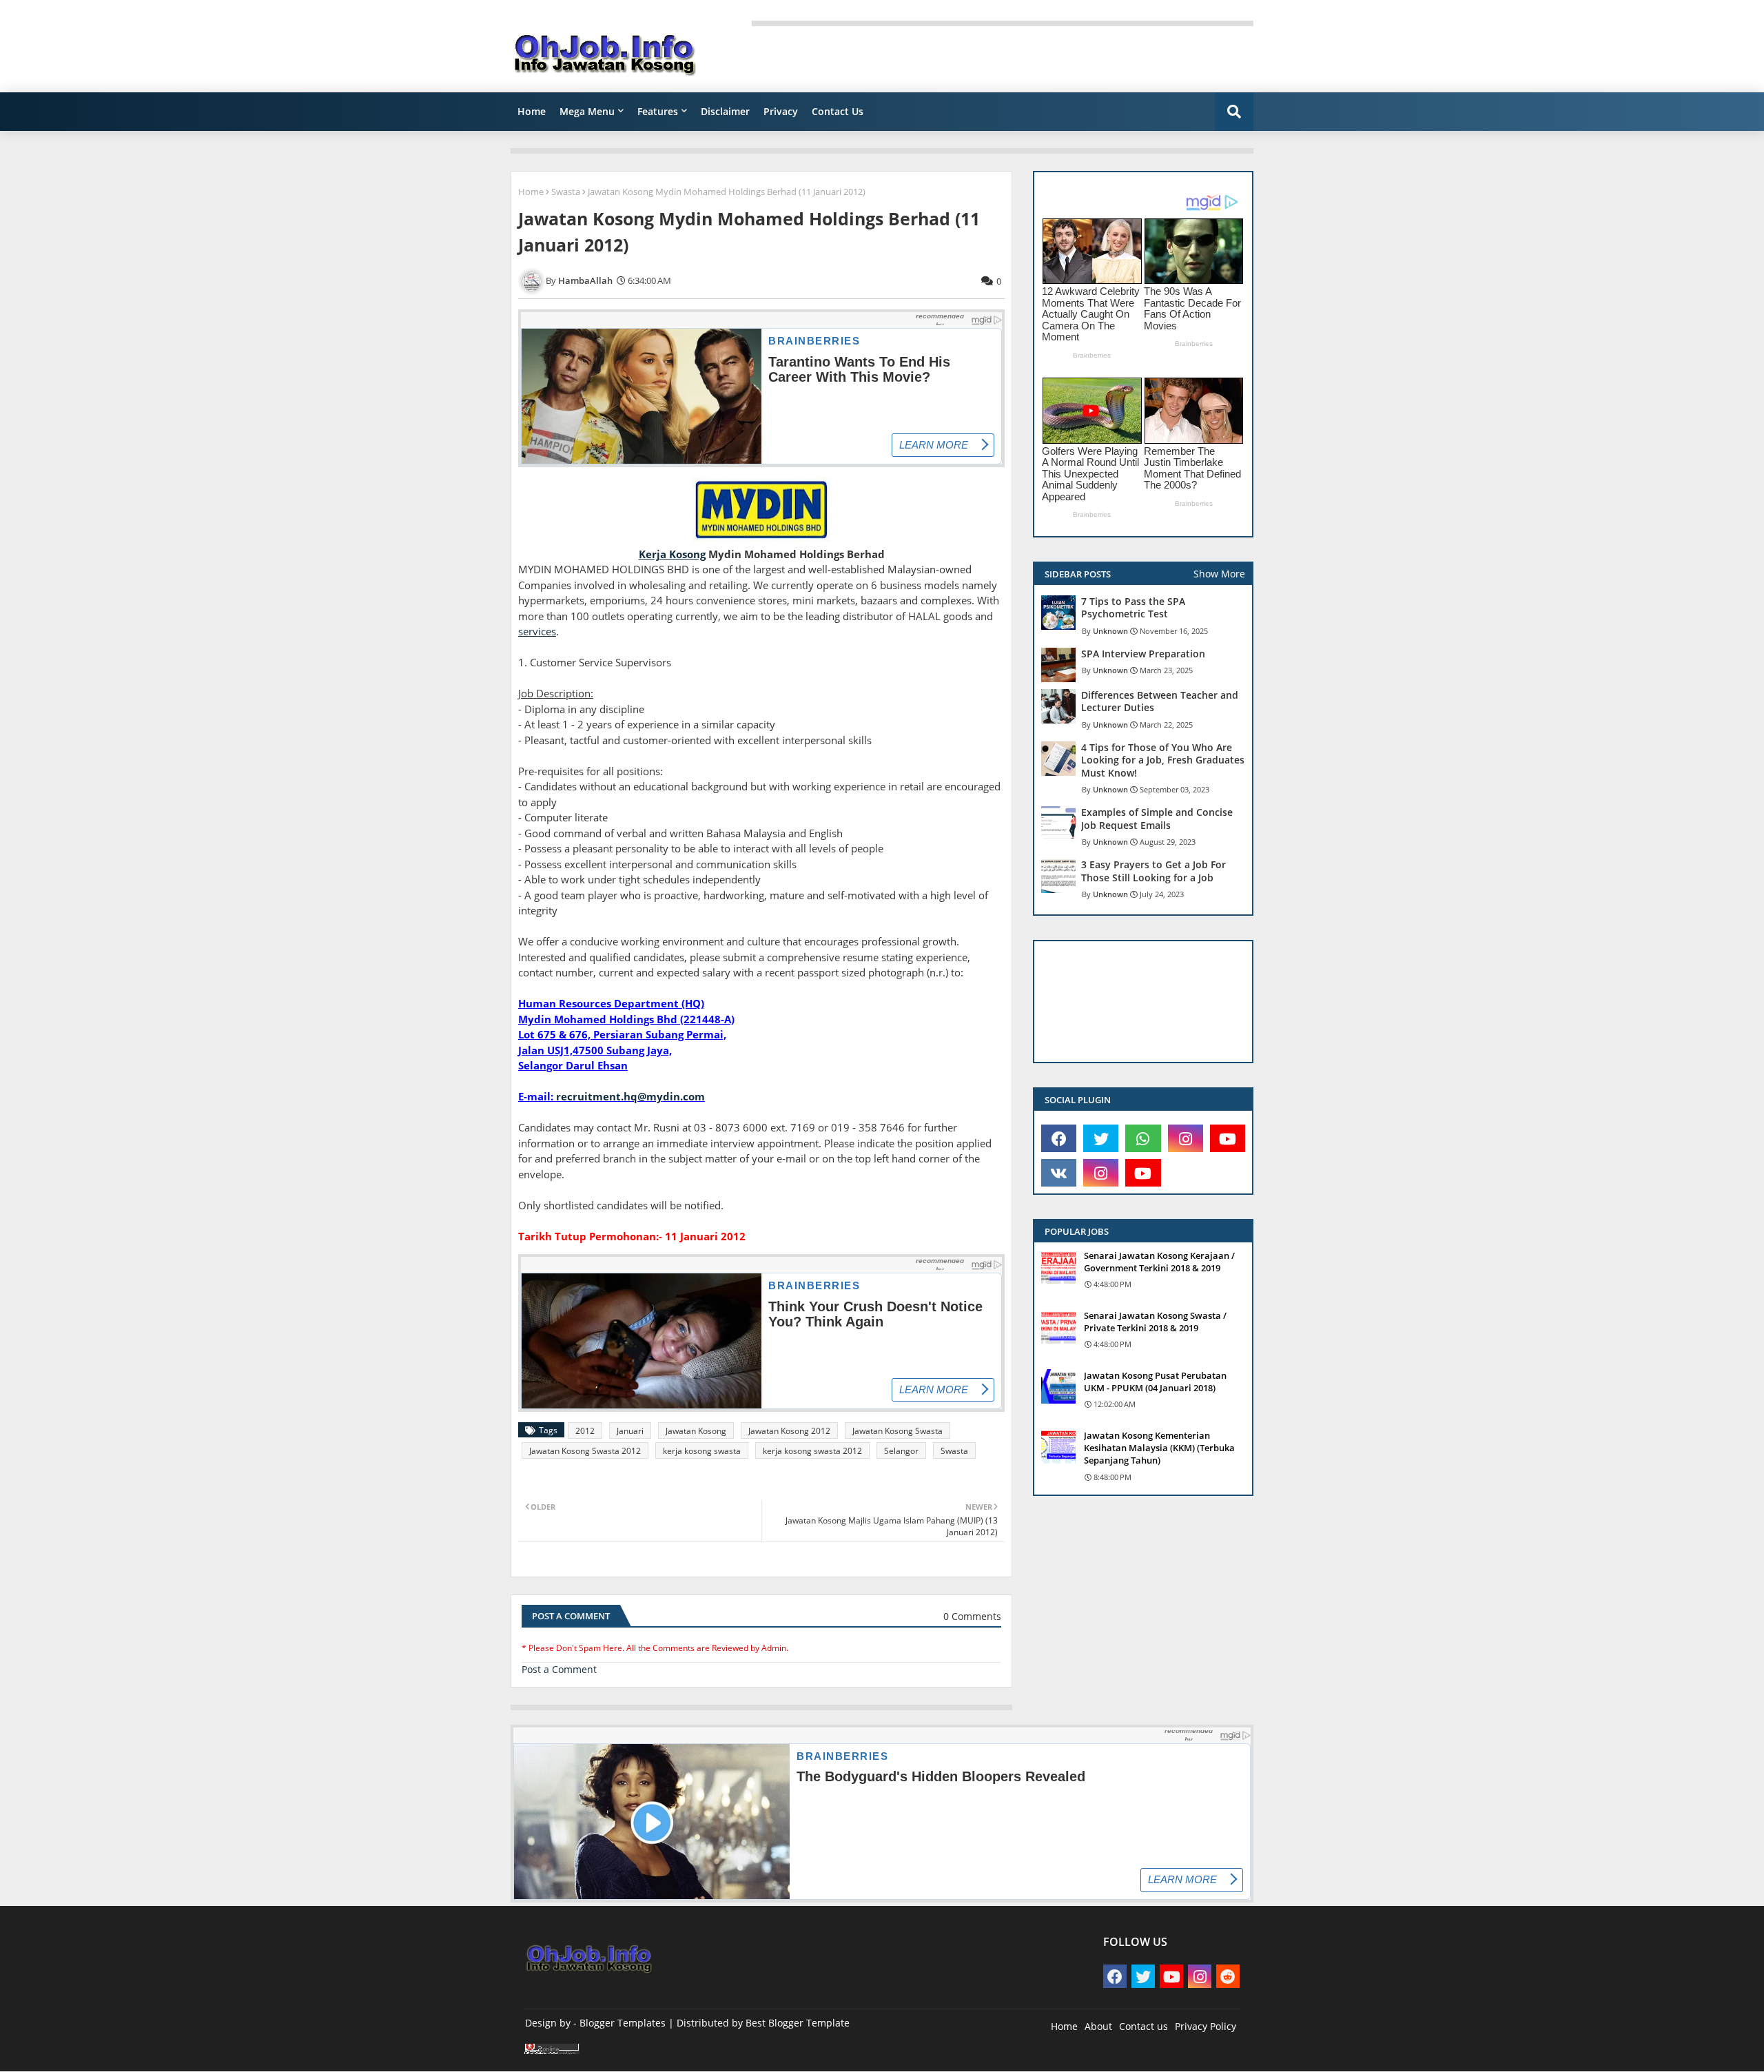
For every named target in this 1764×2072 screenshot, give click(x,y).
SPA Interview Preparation (1143, 654)
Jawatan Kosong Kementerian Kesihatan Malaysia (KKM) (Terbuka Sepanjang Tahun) (1159, 1448)
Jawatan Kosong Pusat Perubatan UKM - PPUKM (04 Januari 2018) (1155, 1382)
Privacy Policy (1206, 2026)
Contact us (1143, 2026)
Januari (630, 1431)
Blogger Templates (623, 2023)
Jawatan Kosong (696, 1431)
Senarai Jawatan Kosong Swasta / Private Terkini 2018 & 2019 (1155, 1322)
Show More (1219, 574)
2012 (585, 1431)
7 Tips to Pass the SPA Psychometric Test (1133, 608)
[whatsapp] (1143, 1138)
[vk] (1059, 1173)
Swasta (566, 192)
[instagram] (1186, 1138)
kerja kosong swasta (702, 1451)
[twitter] (1101, 1138)
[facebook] (1059, 1138)
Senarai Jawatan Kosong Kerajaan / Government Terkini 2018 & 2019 (1159, 1262)
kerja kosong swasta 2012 (812, 1451)
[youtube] (1228, 1138)
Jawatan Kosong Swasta (898, 1431)
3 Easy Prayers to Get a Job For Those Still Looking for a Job (1153, 871)
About (1098, 2026)
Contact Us (838, 111)
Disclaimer (725, 111)
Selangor (901, 1451)
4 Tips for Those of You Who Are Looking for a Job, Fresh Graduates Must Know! (1163, 760)
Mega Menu (587, 111)
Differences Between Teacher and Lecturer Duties (1160, 701)
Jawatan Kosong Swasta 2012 (585, 1451)
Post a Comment (559, 1669)
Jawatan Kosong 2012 (789, 1431)
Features (658, 111)
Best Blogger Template (798, 2023)
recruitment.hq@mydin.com (630, 1096)
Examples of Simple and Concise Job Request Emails (1157, 819)
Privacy (781, 111)
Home (532, 111)
